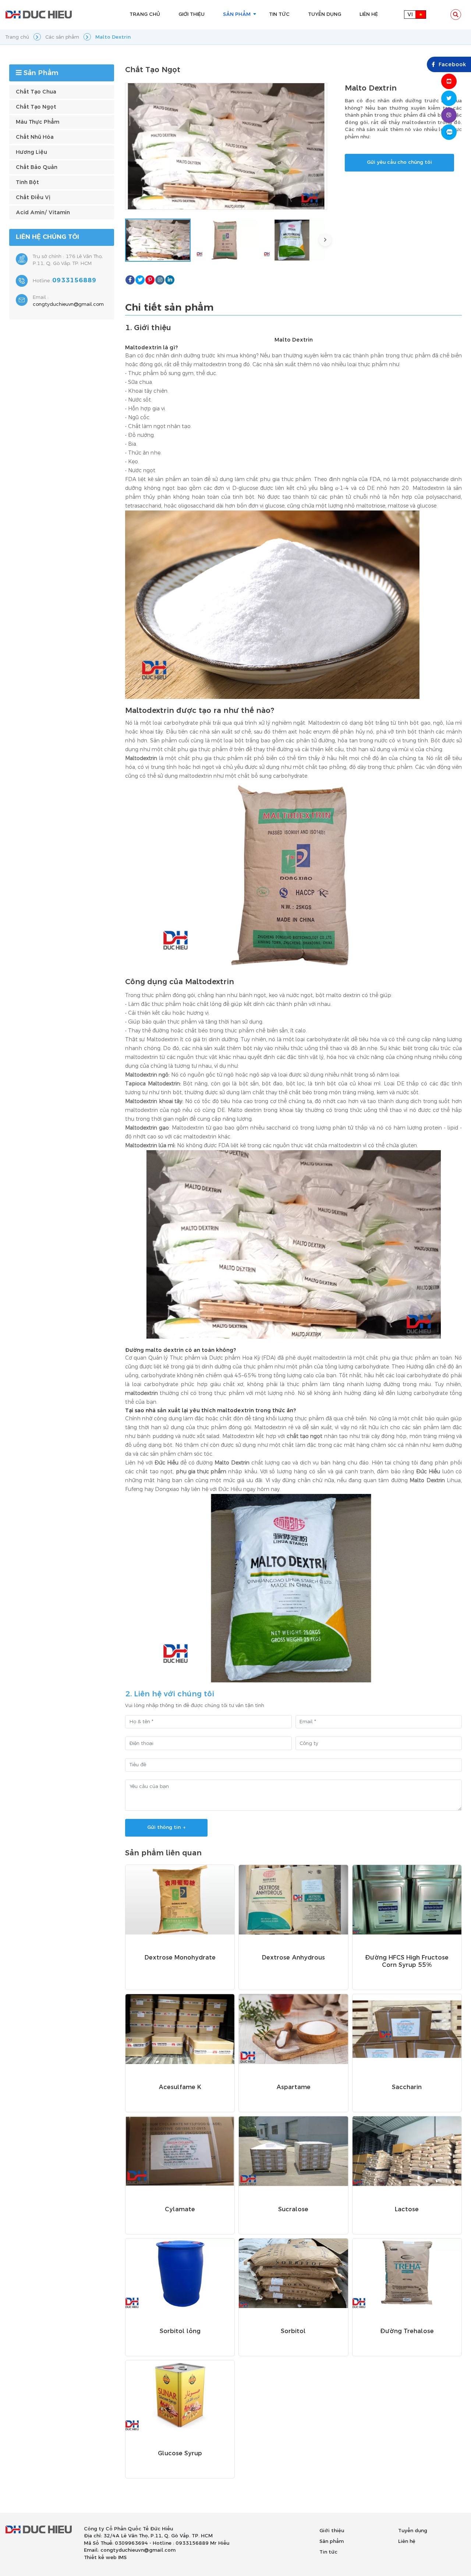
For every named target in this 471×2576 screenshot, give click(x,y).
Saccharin (407, 2087)
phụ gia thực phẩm (201, 1472)
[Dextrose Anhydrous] (293, 1900)
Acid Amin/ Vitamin (43, 213)
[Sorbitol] (293, 2273)
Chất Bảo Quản (37, 167)
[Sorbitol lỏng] (180, 2273)
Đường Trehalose (407, 2331)
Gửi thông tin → (166, 1827)
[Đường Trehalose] (407, 2273)
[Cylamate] (180, 2151)
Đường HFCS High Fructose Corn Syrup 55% (407, 1961)
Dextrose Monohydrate (180, 1958)
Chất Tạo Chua (36, 92)
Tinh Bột (27, 182)
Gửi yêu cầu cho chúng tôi (399, 162)
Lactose (407, 2209)
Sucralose (293, 2209)
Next (325, 240)
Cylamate (180, 2209)
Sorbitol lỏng (180, 2331)
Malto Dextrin (294, 340)
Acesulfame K (180, 2087)
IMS (122, 2558)
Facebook (452, 65)
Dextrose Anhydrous (293, 1958)
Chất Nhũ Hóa (35, 137)
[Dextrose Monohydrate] (180, 1900)
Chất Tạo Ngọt (36, 107)
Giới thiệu (332, 2531)
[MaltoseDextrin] (272, 605)
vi (410, 15)
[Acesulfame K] (180, 2029)
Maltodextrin (141, 758)
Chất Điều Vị (33, 197)
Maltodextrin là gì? (151, 348)
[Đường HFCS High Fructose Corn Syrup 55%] (407, 1900)
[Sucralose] (293, 2151)
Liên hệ (407, 2541)
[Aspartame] (293, 2029)
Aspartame (293, 2087)
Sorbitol (293, 2331)
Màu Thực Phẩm (38, 122)
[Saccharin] (407, 2029)
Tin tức (328, 2552)
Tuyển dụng (413, 2531)
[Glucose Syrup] (180, 2395)
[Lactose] (407, 2151)
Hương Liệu (31, 152)
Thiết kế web (100, 2558)
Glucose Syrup (180, 2453)
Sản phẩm (332, 2541)
